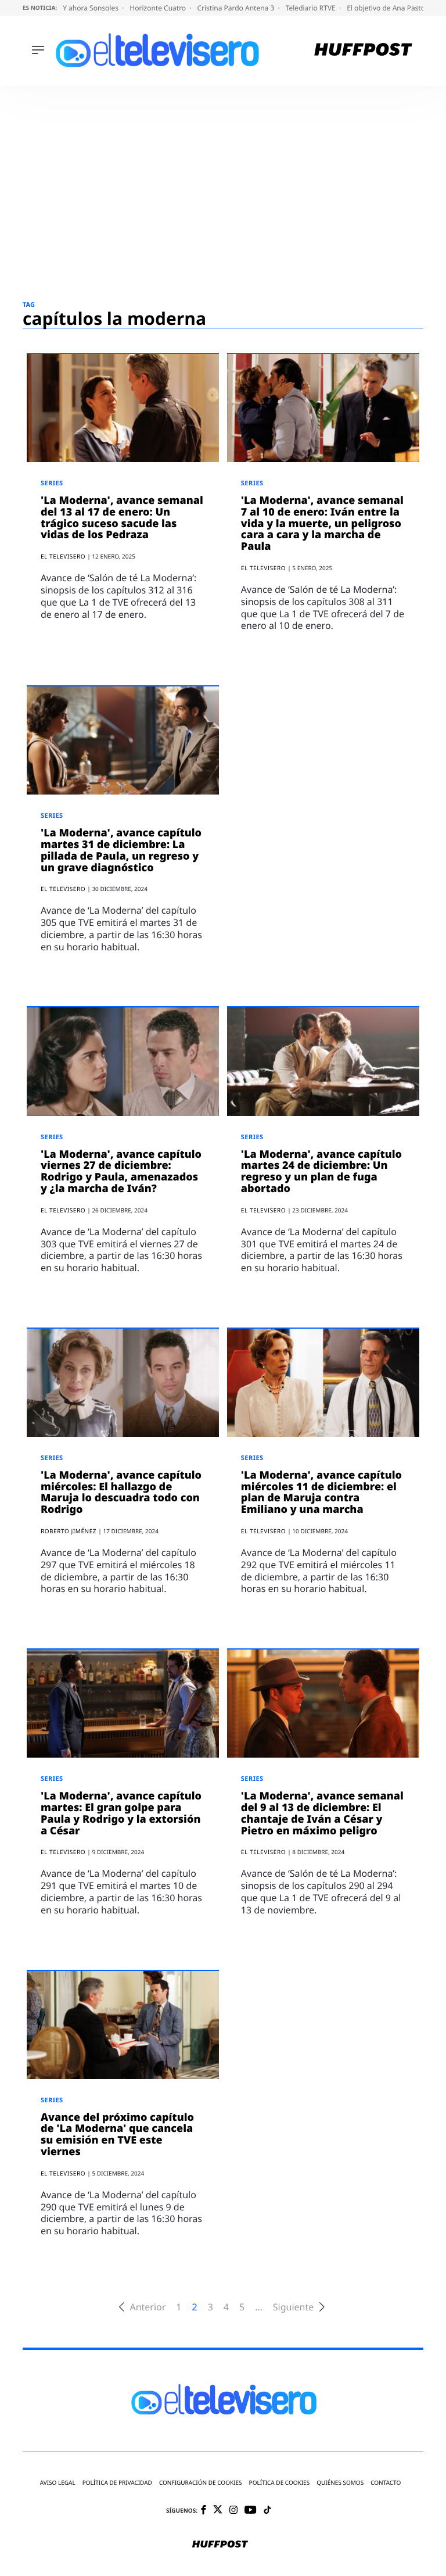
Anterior (148, 2307)
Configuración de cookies (201, 2483)
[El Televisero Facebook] (204, 2511)
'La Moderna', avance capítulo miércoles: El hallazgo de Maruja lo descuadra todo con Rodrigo (121, 1492)
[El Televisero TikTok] (267, 2511)
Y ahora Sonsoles (91, 8)
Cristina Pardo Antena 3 (236, 8)
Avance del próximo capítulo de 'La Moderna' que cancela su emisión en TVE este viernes (117, 2135)
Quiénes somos (340, 2483)
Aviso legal (58, 2483)
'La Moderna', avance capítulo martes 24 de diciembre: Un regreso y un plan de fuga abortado (321, 1171)
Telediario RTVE (312, 8)
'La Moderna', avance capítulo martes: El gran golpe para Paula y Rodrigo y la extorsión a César (121, 1813)
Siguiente (293, 2307)
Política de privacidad (117, 2483)
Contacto (386, 2483)
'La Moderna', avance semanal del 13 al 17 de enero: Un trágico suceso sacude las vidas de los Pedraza (122, 518)
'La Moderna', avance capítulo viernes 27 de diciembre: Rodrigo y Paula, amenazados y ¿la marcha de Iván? (121, 1171)
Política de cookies (280, 2483)
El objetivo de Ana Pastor (388, 8)
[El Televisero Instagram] (233, 2511)
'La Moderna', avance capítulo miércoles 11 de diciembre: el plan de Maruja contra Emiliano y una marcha (321, 1492)
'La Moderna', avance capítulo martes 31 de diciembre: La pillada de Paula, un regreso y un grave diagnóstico (121, 850)
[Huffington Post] (363, 51)
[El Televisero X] (218, 2510)
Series (52, 483)
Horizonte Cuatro (159, 8)
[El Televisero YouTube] (251, 2511)
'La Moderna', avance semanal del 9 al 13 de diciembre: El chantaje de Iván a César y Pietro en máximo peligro (322, 1813)
